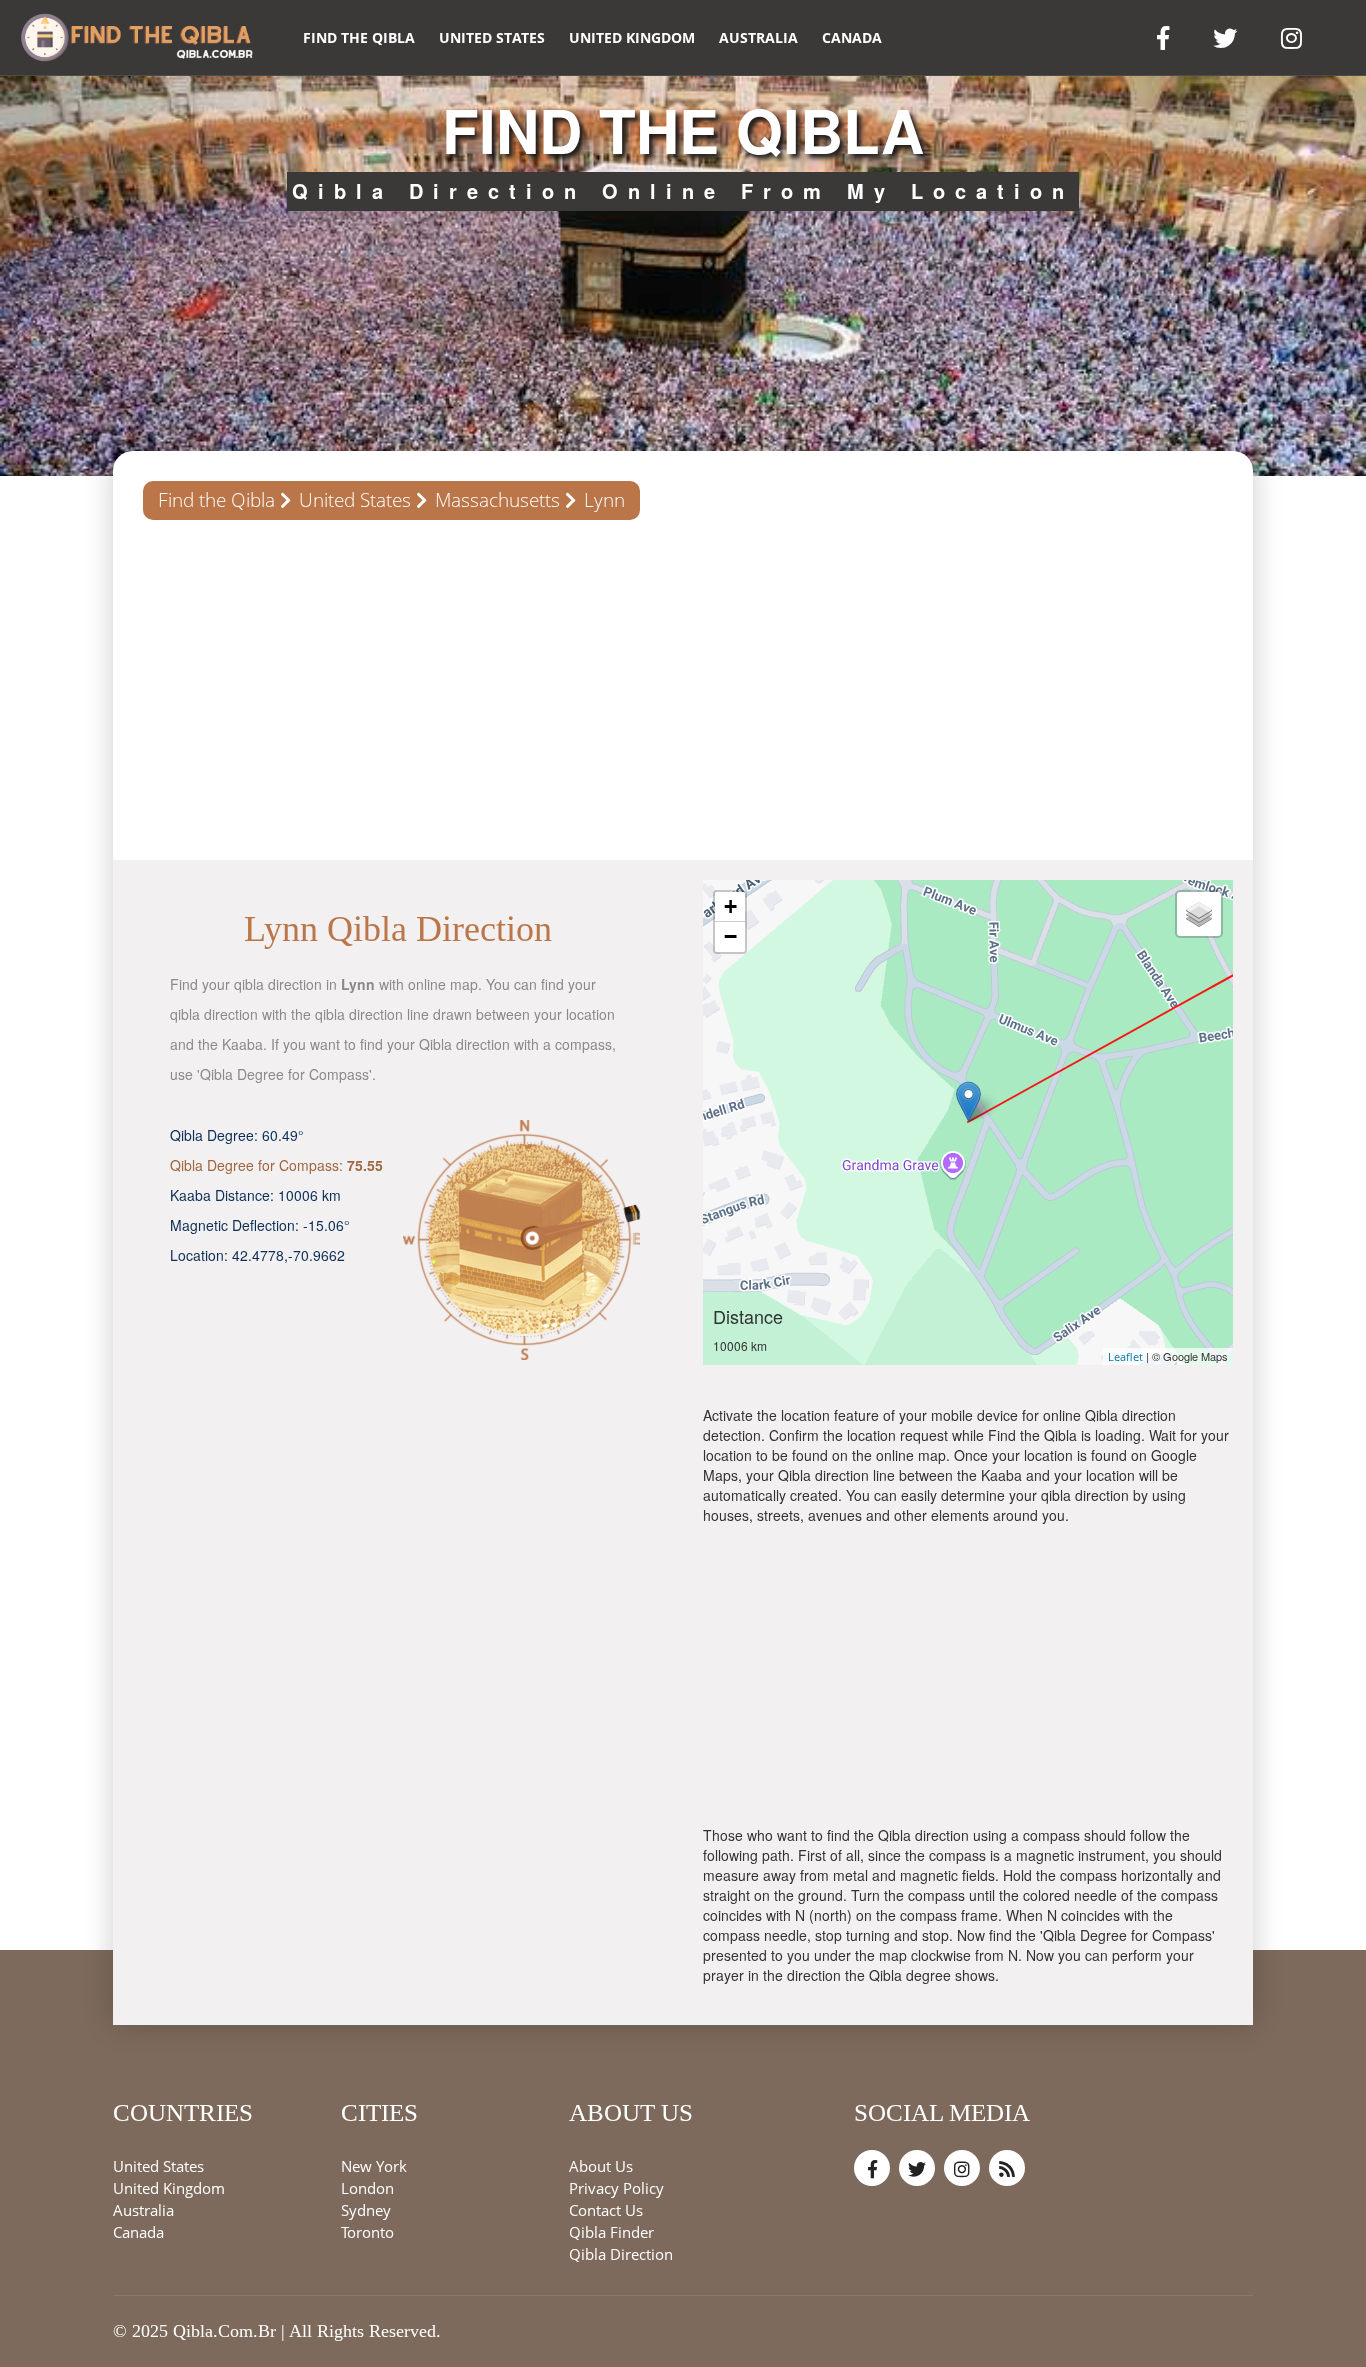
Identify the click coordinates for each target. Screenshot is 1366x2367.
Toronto (367, 2233)
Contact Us (606, 2211)
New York (374, 2167)
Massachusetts (497, 500)
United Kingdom (632, 37)
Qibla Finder (611, 2233)
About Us (601, 2167)
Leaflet (1125, 1356)
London (367, 2189)
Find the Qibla (359, 37)
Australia (758, 37)
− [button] (730, 936)
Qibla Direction (621, 2255)
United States (492, 37)
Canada (852, 37)
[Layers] (1199, 914)
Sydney (366, 2211)
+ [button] (730, 906)
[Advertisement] (683, 690)
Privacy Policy (616, 2189)
